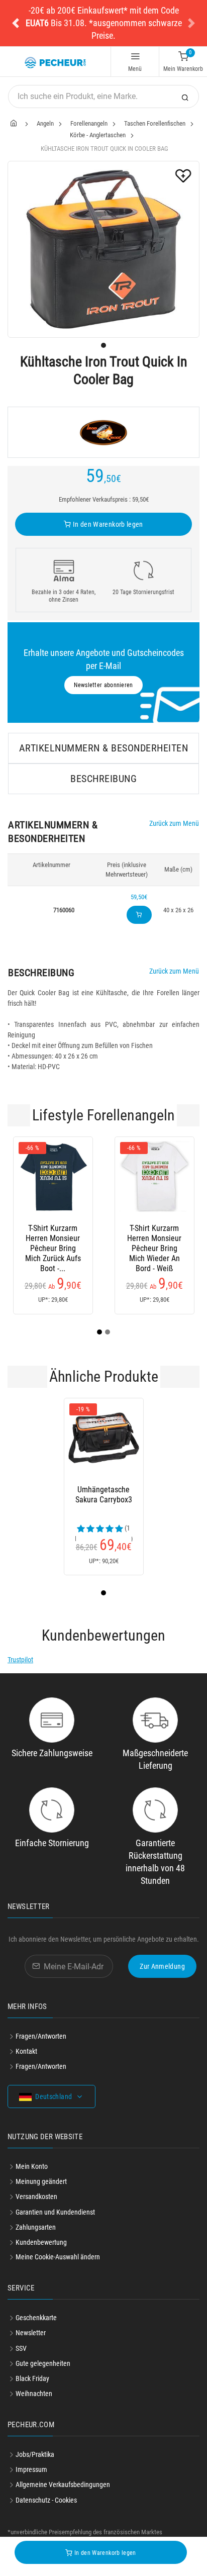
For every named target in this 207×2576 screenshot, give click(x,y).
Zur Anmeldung (162, 1966)
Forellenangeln (89, 123)
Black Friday (32, 2378)
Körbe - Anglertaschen (98, 135)
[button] (16, 23)
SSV (21, 2348)
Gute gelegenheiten (43, 2363)
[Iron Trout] (103, 432)
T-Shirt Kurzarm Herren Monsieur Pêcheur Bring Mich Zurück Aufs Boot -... (53, 1238)
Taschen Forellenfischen (155, 123)
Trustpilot (20, 1660)
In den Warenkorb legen (107, 524)
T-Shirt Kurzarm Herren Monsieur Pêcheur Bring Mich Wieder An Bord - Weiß (154, 1238)
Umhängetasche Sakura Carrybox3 (104, 1495)
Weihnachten (34, 2394)
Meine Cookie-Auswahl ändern (58, 2257)
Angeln (45, 123)
